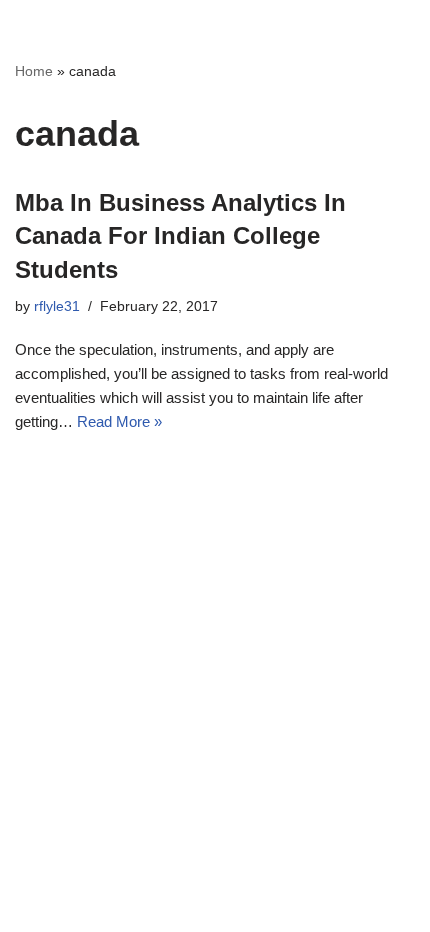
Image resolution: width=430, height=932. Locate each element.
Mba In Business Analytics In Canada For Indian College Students (180, 236)
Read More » (119, 421)
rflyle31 (57, 306)
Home (34, 71)
